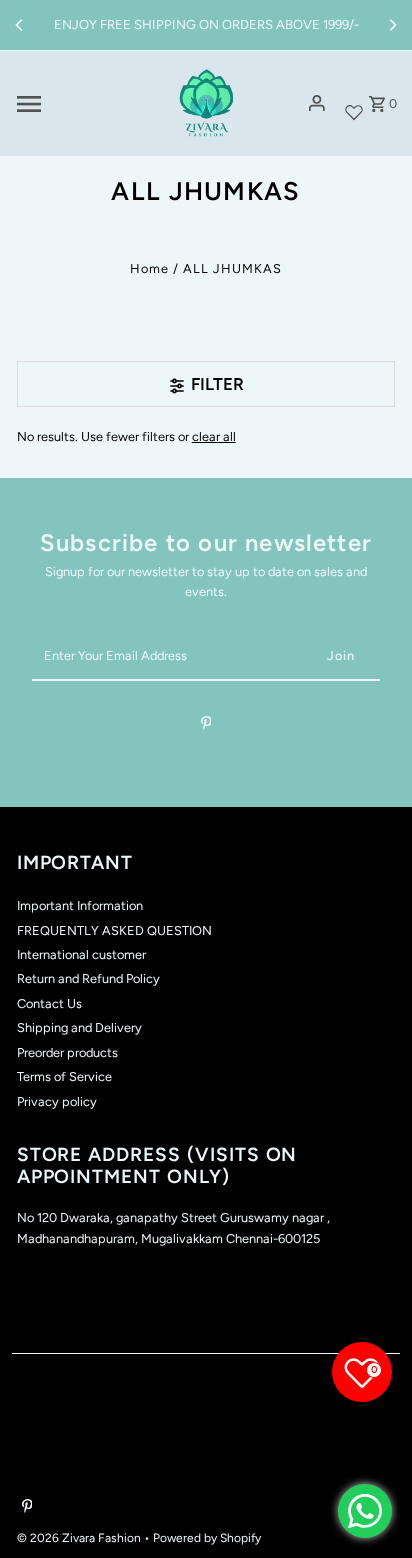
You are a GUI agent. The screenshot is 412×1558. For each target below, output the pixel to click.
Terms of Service (64, 1076)
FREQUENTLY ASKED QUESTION (114, 930)
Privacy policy (57, 1101)
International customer (81, 954)
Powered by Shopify (207, 1538)
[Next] (392, 25)
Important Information (80, 905)
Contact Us (49, 1003)
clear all (214, 436)
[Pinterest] (206, 726)
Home (149, 268)
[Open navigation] (84, 104)
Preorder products (67, 1052)
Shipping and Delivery (79, 1027)
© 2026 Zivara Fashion (80, 1538)
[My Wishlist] (354, 103)
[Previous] (20, 25)
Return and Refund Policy (88, 978)
